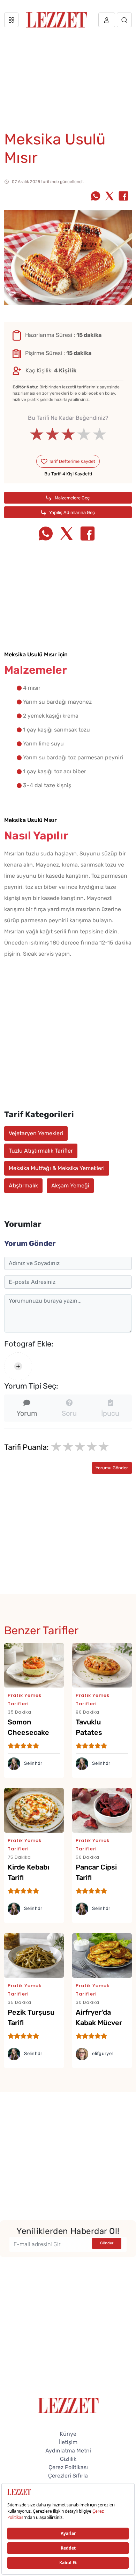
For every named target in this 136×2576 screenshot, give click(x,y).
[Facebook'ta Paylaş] (123, 197)
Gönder (107, 2243)
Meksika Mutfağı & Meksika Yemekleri (57, 1168)
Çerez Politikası (68, 2467)
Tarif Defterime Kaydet (71, 461)
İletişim (68, 2442)
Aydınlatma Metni (68, 2451)
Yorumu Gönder (112, 1468)
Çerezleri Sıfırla (68, 2476)
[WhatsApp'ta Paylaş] (96, 197)
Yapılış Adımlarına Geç (71, 512)
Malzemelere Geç (72, 498)
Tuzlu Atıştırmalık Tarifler (41, 1151)
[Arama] (124, 20)
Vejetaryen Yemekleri (36, 1133)
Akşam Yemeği (70, 1186)
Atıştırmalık (23, 1186)
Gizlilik (68, 2459)
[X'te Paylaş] (109, 197)
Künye (68, 2434)
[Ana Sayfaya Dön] (68, 2405)
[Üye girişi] (107, 20)
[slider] (68, 434)
